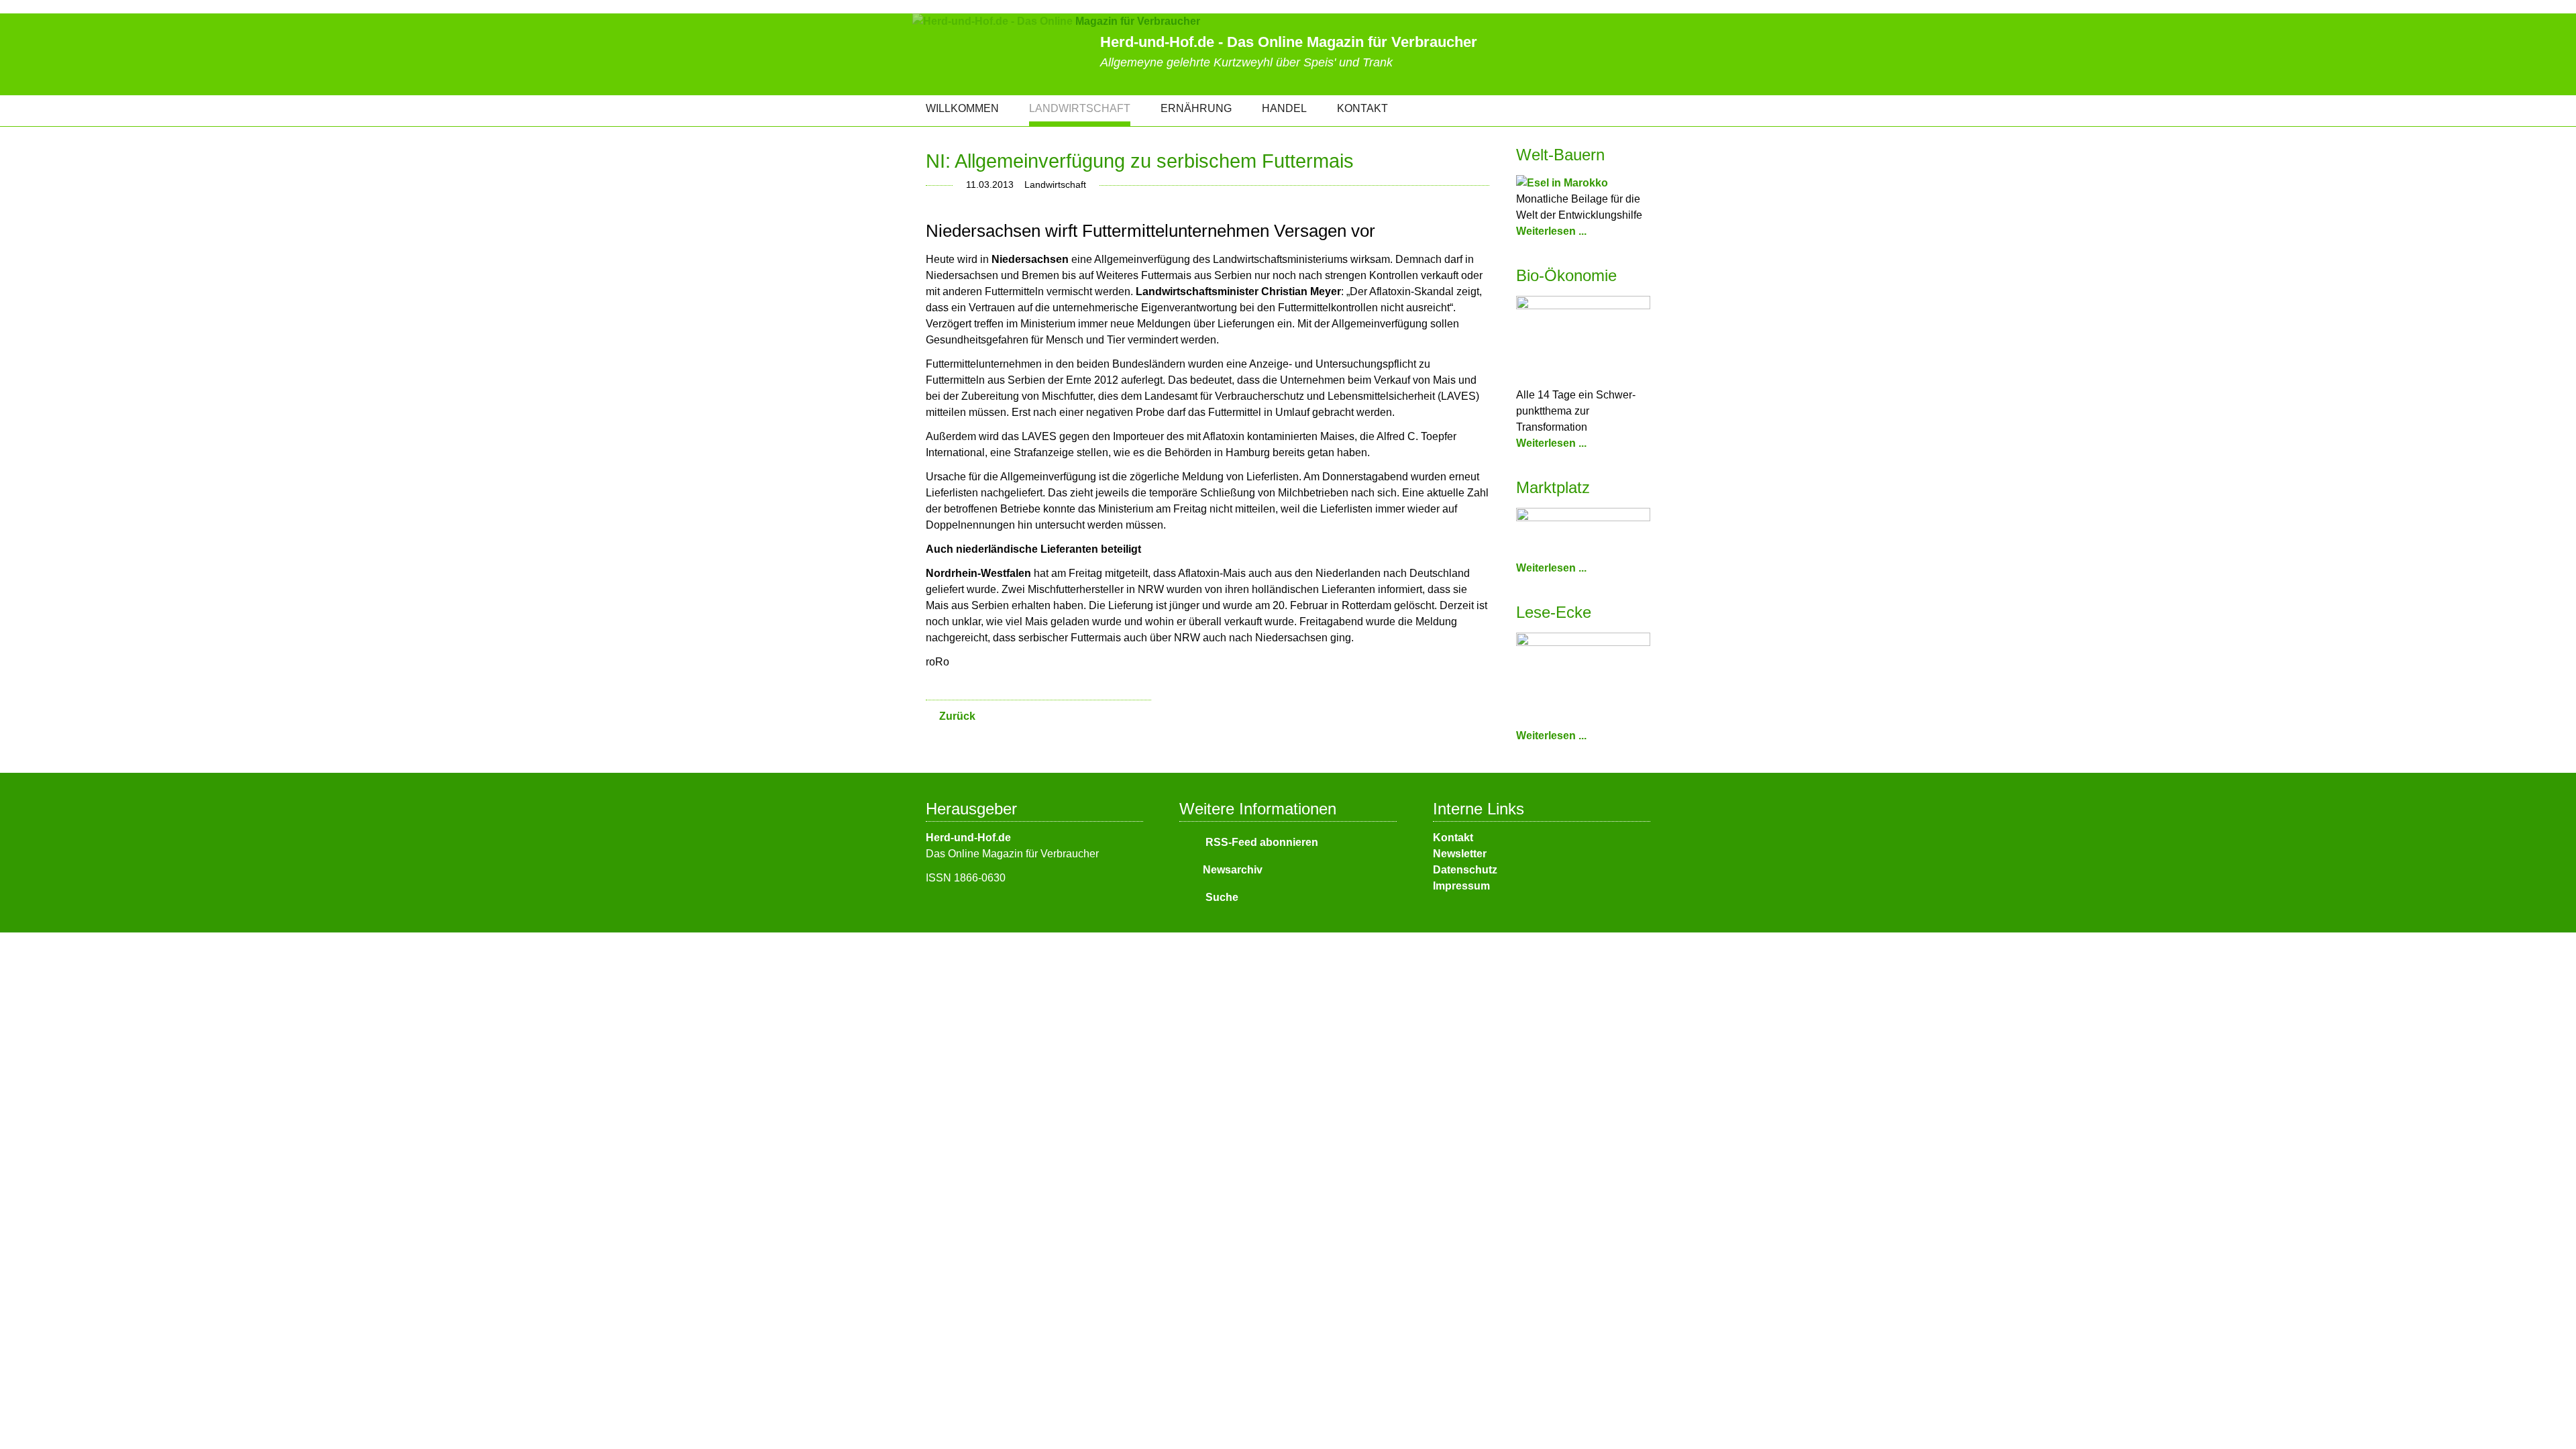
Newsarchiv (1233, 870)
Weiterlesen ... (1551, 231)
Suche (1221, 897)
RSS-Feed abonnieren (1260, 842)
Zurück (957, 716)
